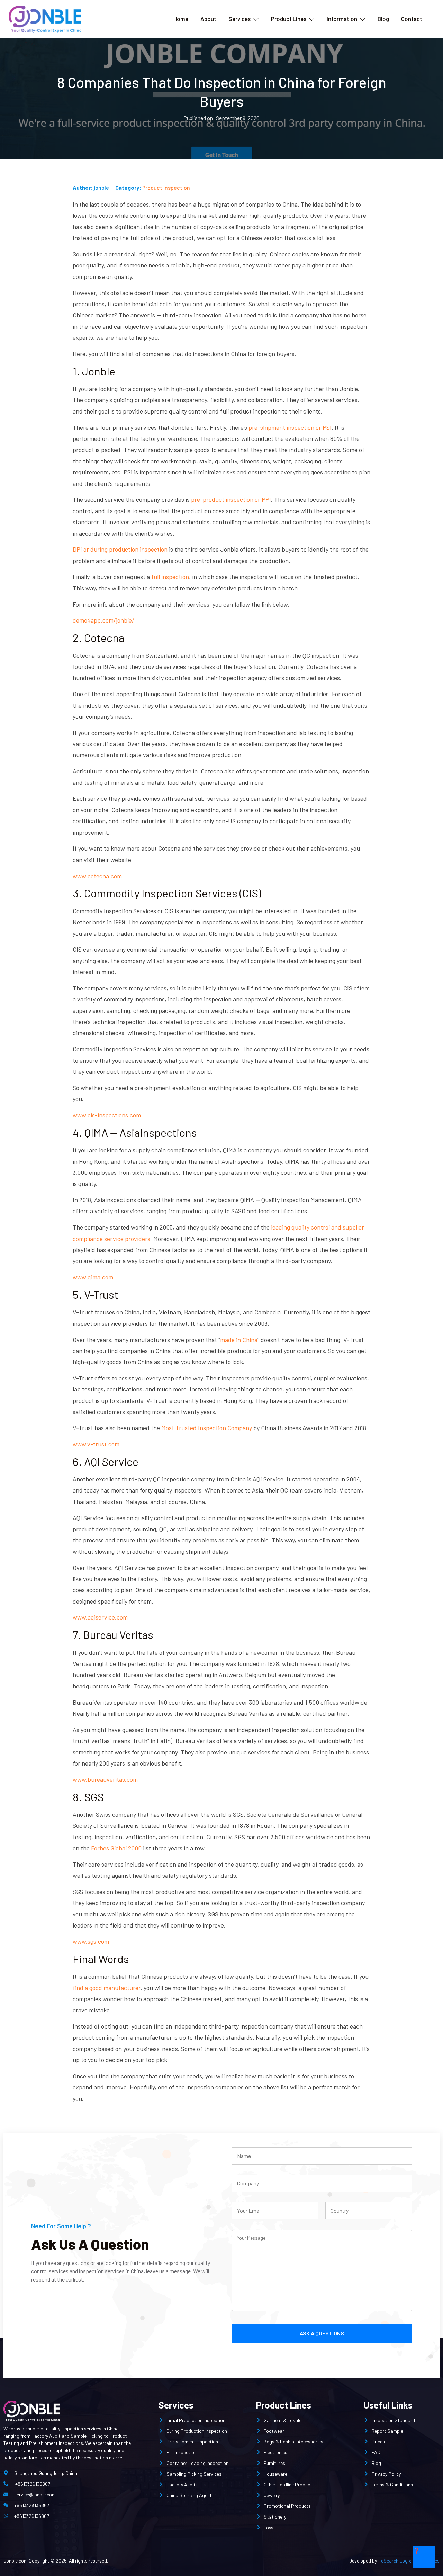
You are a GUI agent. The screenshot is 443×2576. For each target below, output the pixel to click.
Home (181, 19)
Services (239, 19)
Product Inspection (166, 187)
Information (342, 19)
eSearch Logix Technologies (410, 2561)
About (208, 19)
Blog (383, 19)
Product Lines (289, 19)
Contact (412, 19)
